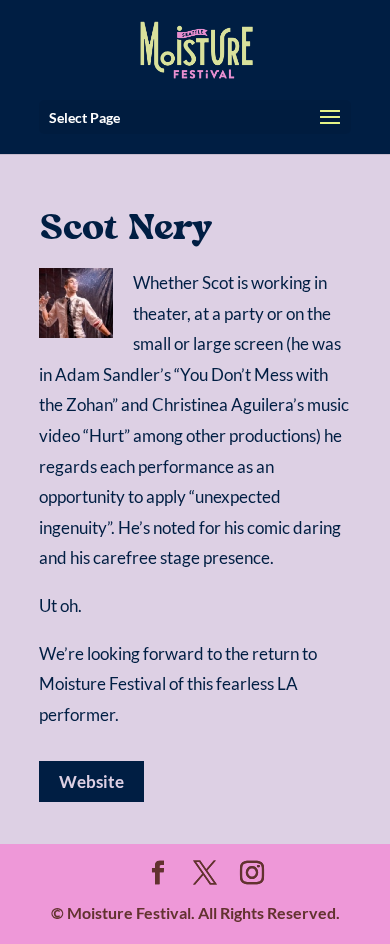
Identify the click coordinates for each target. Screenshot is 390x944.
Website (91, 781)
